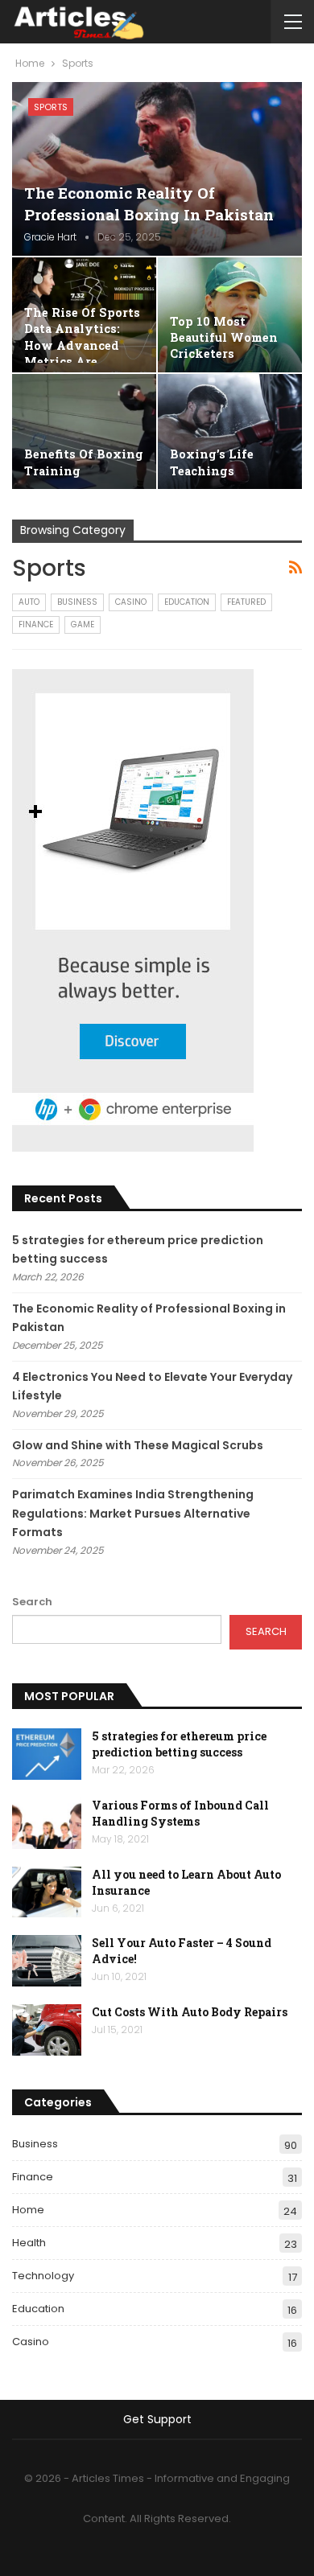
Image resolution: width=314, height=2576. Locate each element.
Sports (51, 107)
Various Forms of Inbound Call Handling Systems (180, 1813)
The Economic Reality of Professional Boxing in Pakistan (149, 203)
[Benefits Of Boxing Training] (84, 431)
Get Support (157, 2419)
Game (83, 624)
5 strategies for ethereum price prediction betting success (179, 1744)
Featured (246, 602)
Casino (131, 602)
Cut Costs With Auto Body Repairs (190, 2012)
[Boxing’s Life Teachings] (230, 431)
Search (32, 1602)
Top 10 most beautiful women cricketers (224, 338)
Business (77, 602)
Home (28, 2210)
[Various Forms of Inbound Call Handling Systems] (47, 1823)
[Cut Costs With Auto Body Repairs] (47, 2030)
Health (29, 2243)
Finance (36, 624)
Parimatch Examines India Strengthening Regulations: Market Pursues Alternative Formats (133, 1514)
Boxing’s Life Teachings (212, 462)
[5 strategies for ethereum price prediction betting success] (47, 1754)
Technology (43, 2276)
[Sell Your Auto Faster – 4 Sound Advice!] (47, 1961)
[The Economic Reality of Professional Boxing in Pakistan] (157, 169)
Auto (29, 602)
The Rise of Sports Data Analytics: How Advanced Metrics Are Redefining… (82, 345)
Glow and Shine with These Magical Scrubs (138, 1445)
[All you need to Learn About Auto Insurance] (47, 1892)
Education (187, 602)
